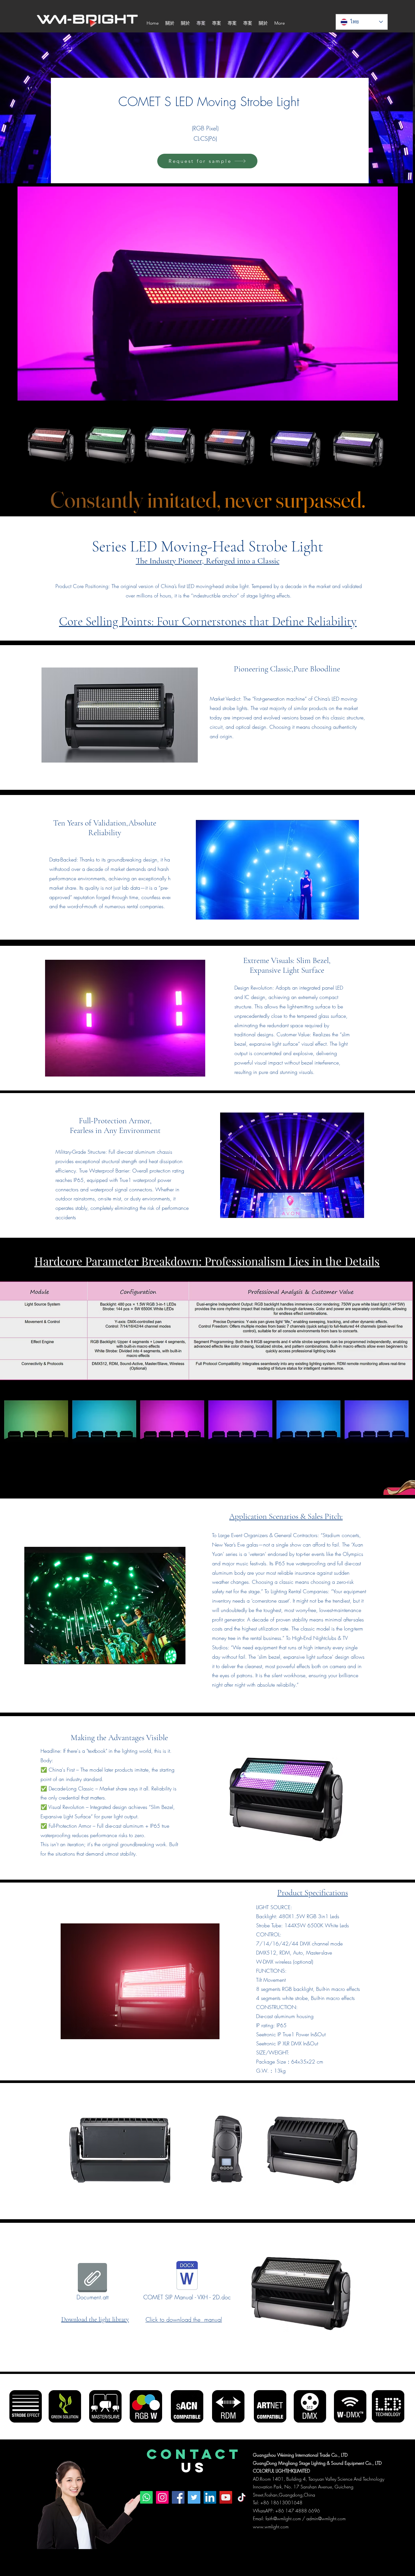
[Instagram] (162, 2497)
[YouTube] (226, 2497)
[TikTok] (242, 2497)
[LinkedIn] (210, 2497)
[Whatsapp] (146, 2497)
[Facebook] (178, 2497)
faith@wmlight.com (283, 2518)
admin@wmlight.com (326, 2518)
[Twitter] (194, 2497)
